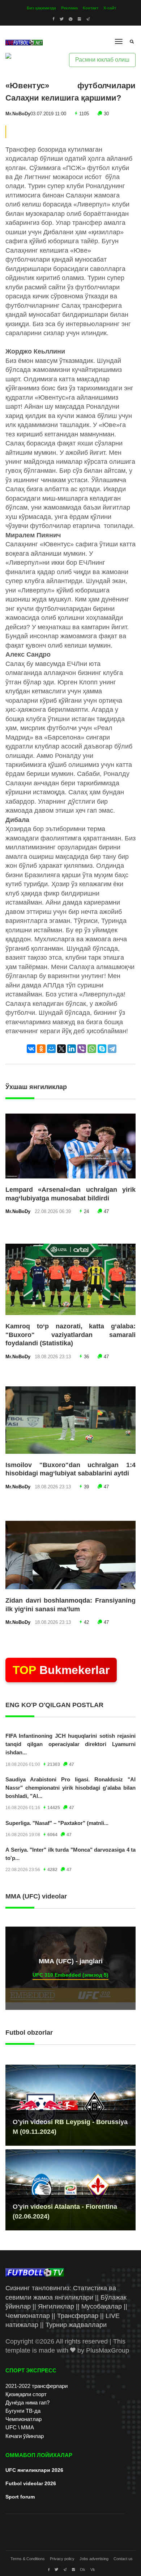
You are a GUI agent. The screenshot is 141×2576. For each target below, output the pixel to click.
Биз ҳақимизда (41, 8)
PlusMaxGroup (108, 2350)
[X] (61, 1049)
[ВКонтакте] (31, 1049)
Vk (93, 2570)
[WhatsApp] (92, 1049)
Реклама (69, 8)
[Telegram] (112, 1049)
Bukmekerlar (61, 1670)
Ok (83, 2570)
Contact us (123, 2559)
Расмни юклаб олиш (102, 60)
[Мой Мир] (51, 1049)
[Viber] (82, 1049)
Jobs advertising (94, 2559)
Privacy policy (62, 2559)
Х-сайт (110, 8)
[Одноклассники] (41, 1049)
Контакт (91, 8)
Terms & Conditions (28, 2559)
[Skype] (102, 1049)
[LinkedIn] (72, 1049)
